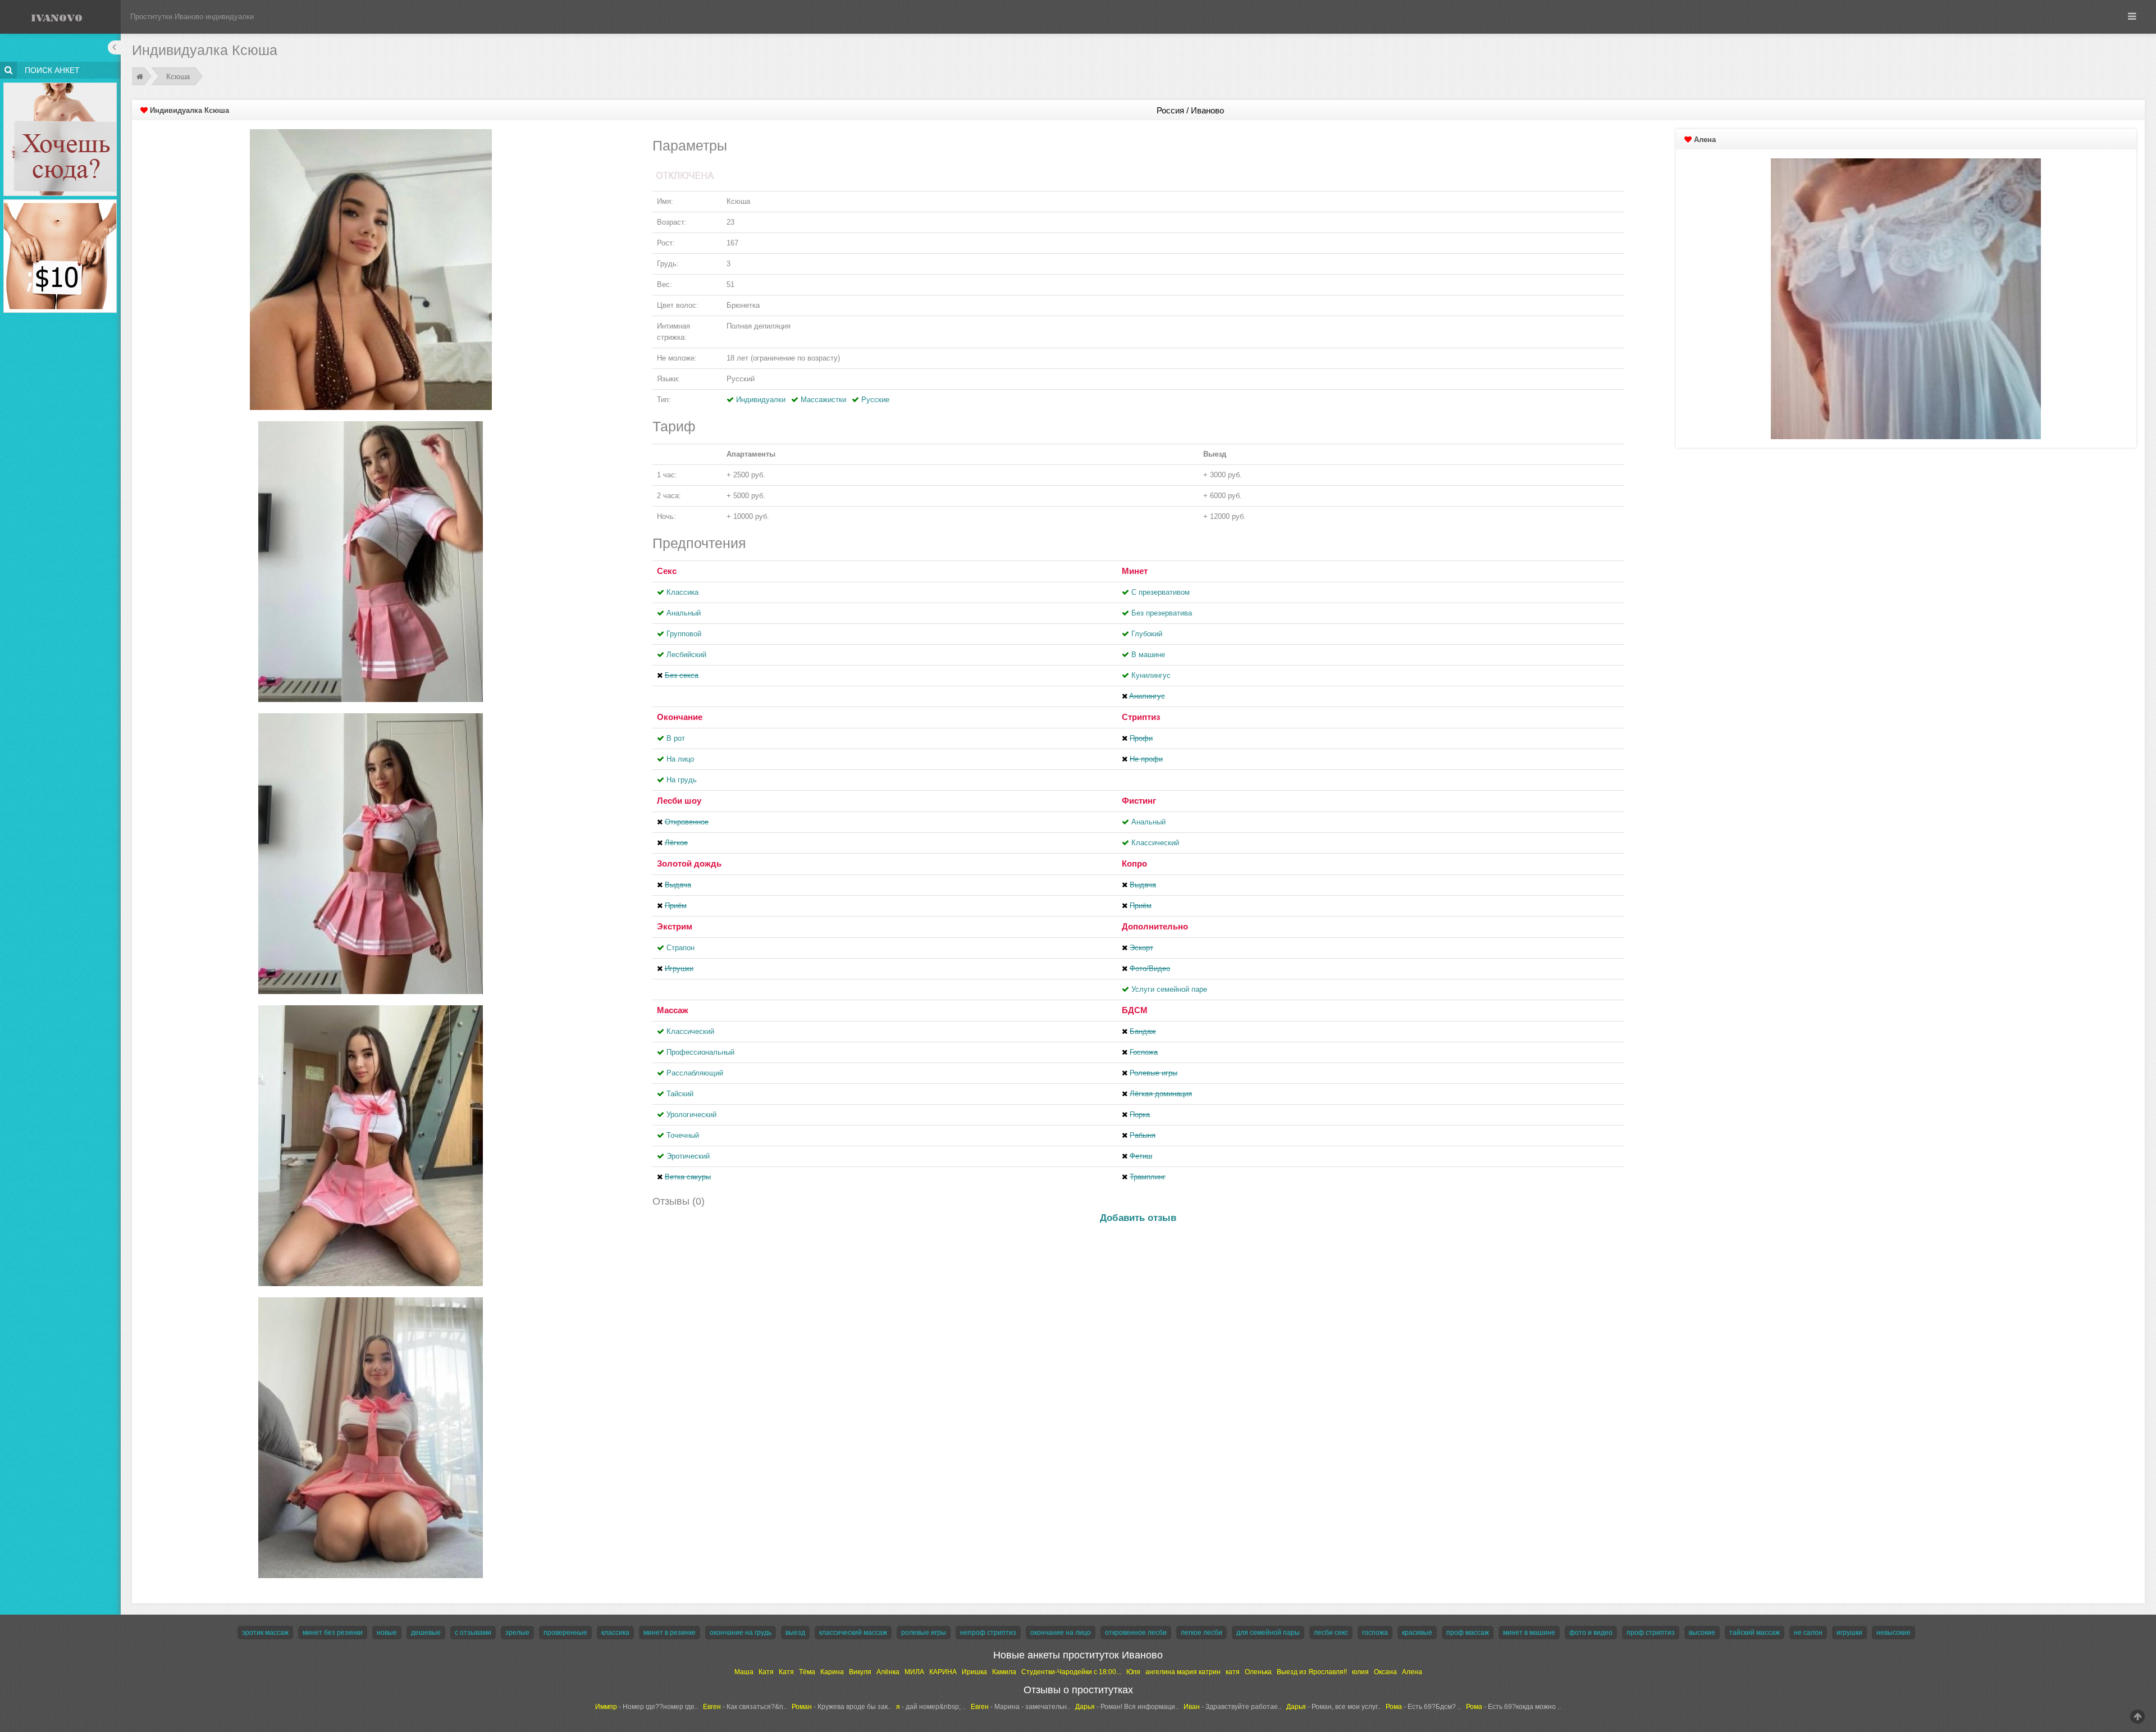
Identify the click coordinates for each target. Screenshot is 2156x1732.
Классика (682, 592)
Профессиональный (700, 1052)
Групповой (684, 634)
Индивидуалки (761, 400)
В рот (676, 738)
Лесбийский (686, 655)
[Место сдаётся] (60, 85)
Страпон (680, 948)
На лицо (680, 759)
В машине (1148, 655)
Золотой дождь (689, 863)
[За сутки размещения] (60, 201)
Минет (1135, 571)
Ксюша (179, 77)
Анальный (684, 613)
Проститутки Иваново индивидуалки (192, 17)
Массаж (673, 1010)
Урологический (691, 1115)
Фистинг (1139, 801)
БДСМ (1135, 1010)
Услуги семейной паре (1169, 989)
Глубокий (1147, 634)
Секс (667, 571)
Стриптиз (1141, 717)
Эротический (688, 1156)
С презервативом (1161, 592)
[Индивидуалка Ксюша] (371, 269)
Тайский (680, 1094)
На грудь (682, 780)
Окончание (680, 717)
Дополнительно (1155, 926)
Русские (875, 400)
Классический (1155, 843)
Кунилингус (1151, 675)
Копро (1134, 863)
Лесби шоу (679, 801)
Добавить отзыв (1138, 1218)
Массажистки (823, 400)
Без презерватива (1162, 613)
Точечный (683, 1135)
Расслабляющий (695, 1073)
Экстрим (675, 926)
